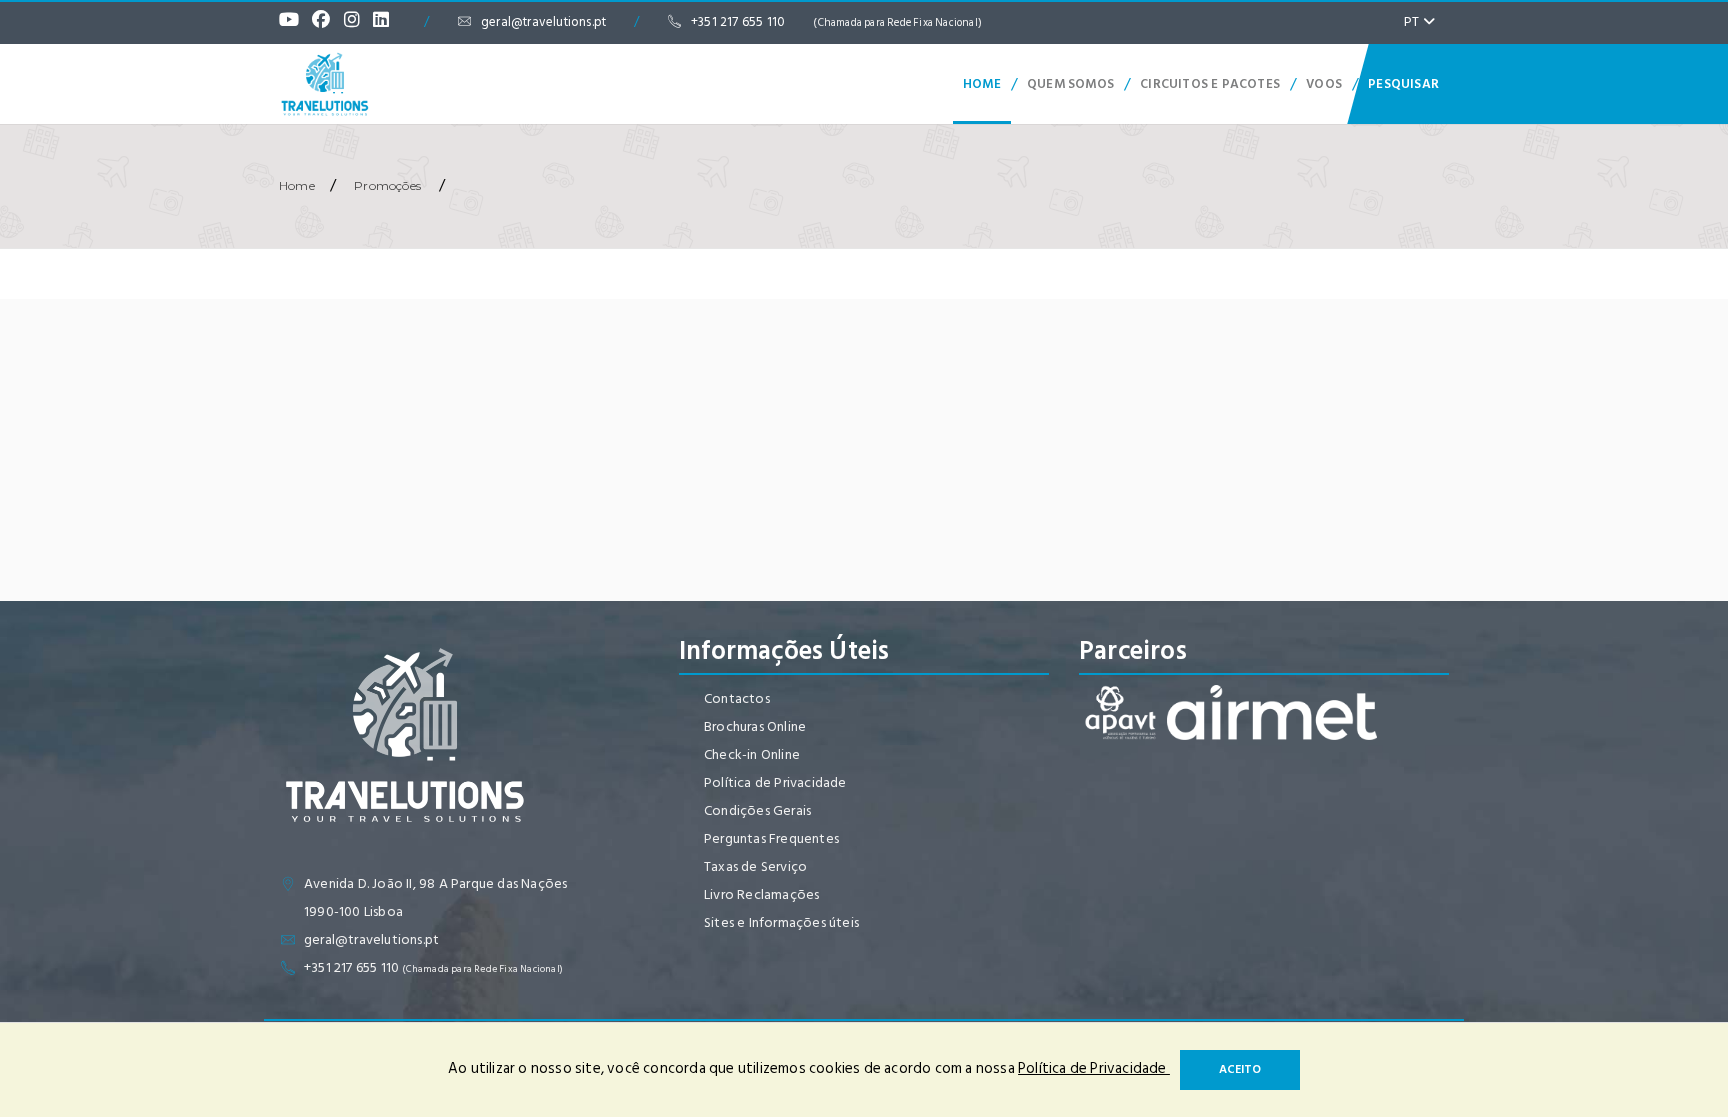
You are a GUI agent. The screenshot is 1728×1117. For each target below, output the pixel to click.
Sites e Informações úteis (781, 922)
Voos (1324, 84)
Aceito (1240, 1069)
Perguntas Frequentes (771, 838)
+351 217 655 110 (836, 22)
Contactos (737, 698)
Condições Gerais (757, 810)
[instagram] (357, 22)
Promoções (387, 185)
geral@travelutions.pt (543, 22)
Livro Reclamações (761, 894)
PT (1413, 21)
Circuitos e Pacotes (1210, 84)
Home (982, 84)
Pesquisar (1403, 84)
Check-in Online (752, 754)
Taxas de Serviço (755, 866)
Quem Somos (1070, 84)
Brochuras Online (755, 726)
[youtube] (294, 22)
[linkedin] (386, 22)
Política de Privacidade (775, 782)
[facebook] (326, 22)
